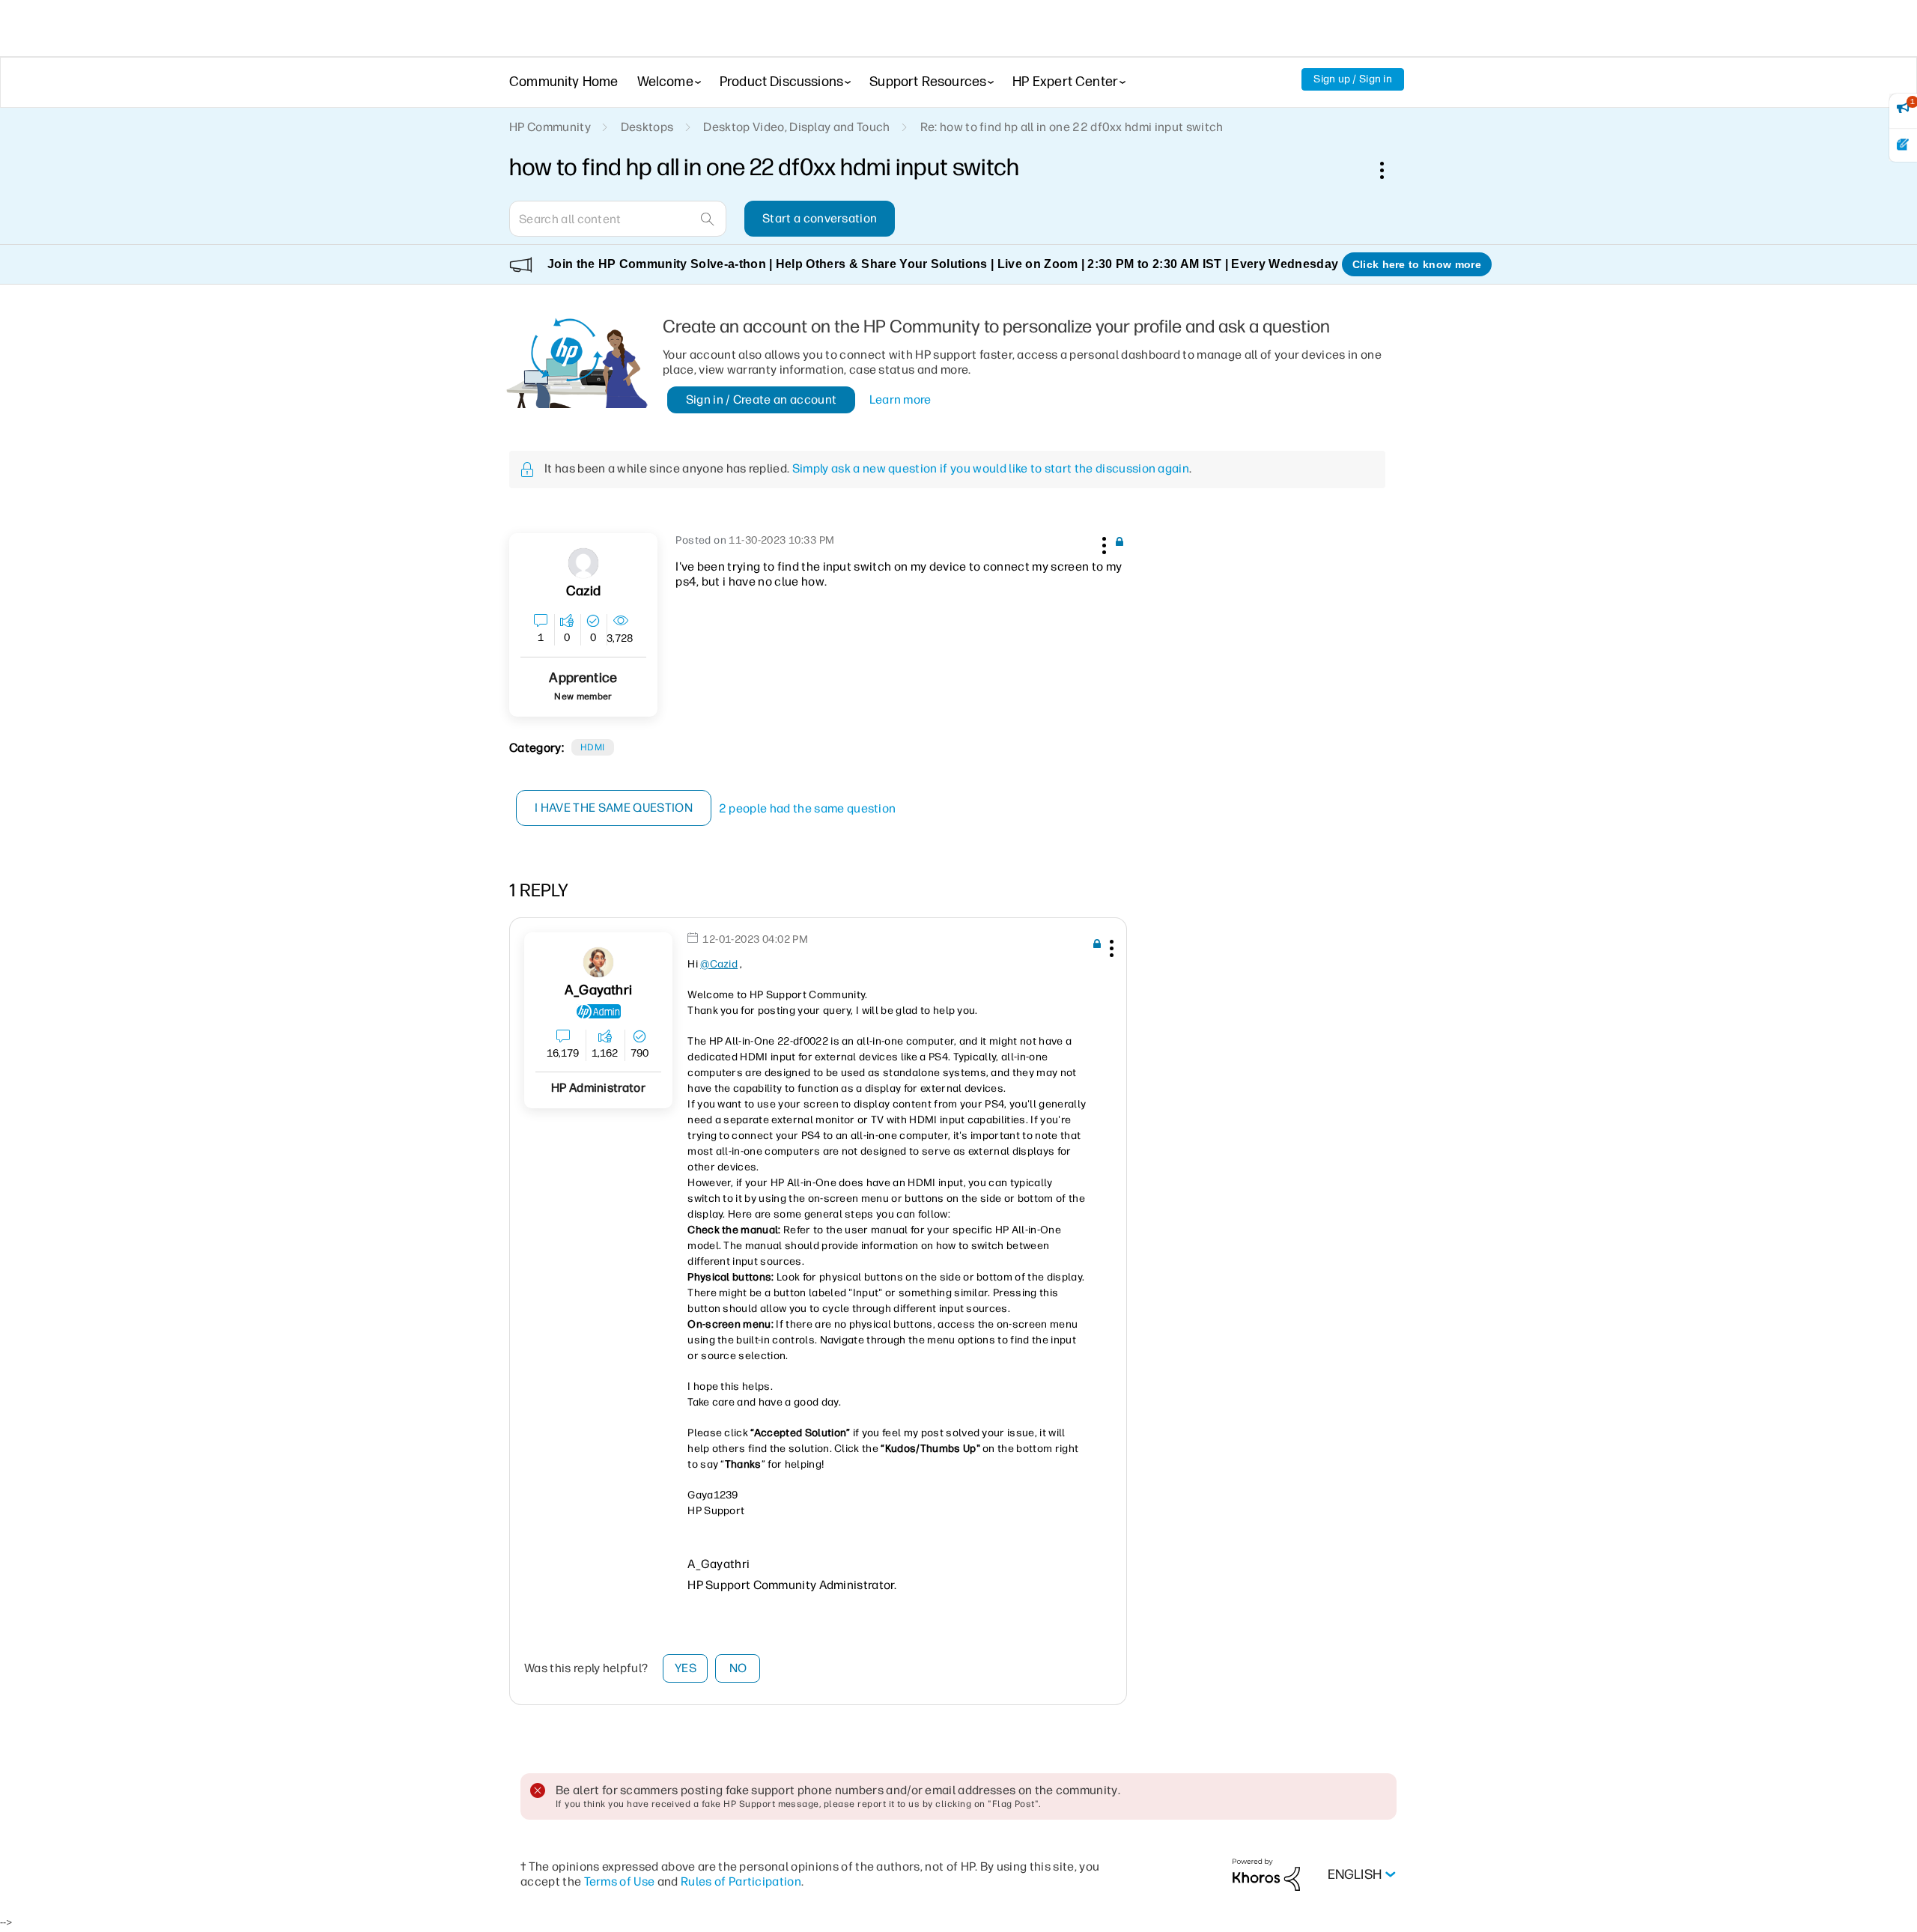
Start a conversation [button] (820, 218)
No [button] (738, 1668)
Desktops (647, 127)
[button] (1102, 543)
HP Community (550, 127)
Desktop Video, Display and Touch (796, 127)
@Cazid (719, 964)
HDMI (593, 747)
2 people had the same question (808, 808)
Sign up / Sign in (1353, 79)
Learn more (900, 400)
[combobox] (618, 219)
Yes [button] (686, 1668)
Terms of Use (620, 1881)
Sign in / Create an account (762, 400)
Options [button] (1390, 170)
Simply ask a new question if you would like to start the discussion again (991, 468)
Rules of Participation (741, 1881)
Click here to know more (1417, 264)
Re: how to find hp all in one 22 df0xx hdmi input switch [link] (1072, 127)
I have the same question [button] (614, 808)
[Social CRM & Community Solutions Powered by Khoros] (1266, 1874)
